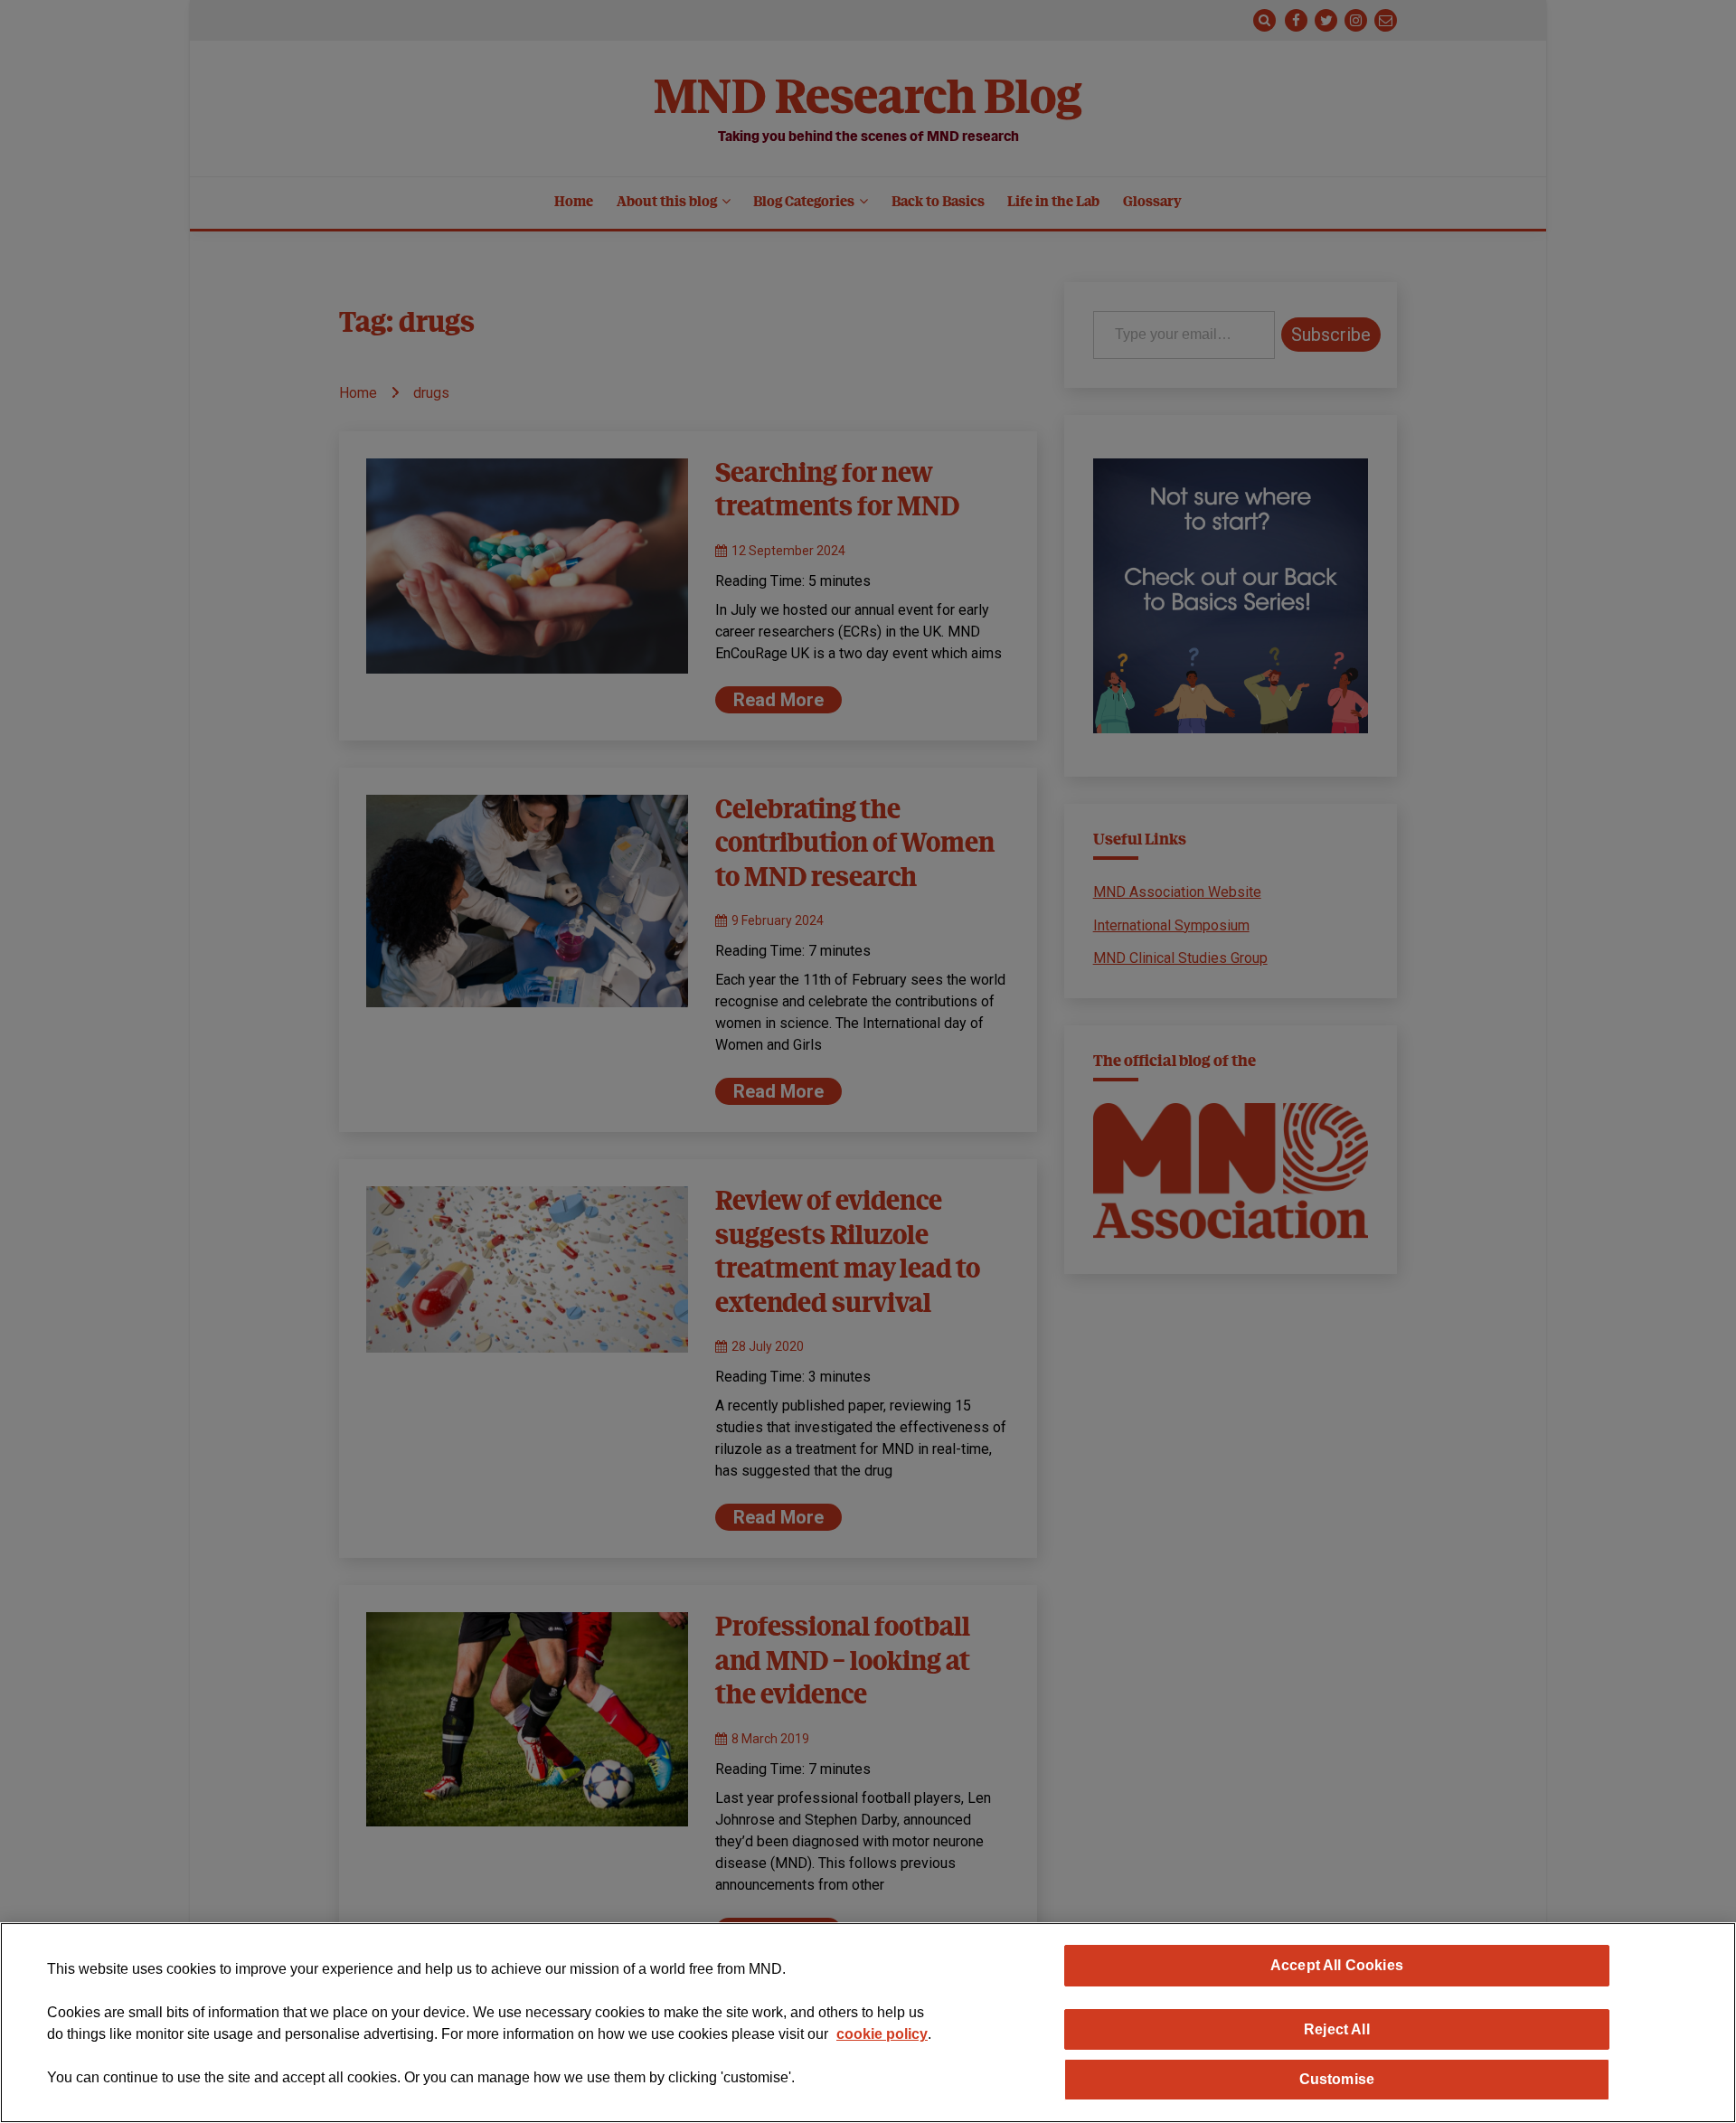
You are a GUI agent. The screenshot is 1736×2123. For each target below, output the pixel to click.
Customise (1337, 2079)
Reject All (1337, 2029)
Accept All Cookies (1337, 1965)
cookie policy (882, 2034)
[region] (868, 2023)
